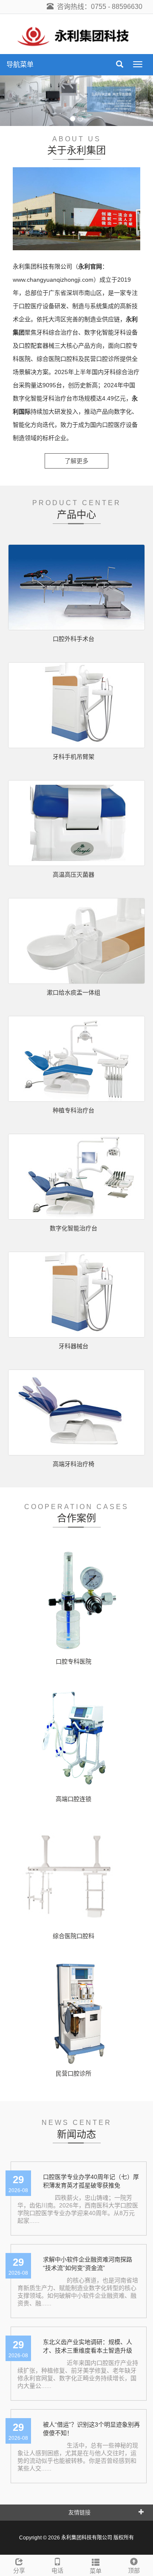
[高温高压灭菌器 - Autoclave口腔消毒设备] (76, 823)
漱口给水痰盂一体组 (74, 992)
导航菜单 (20, 64)
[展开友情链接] (141, 2512)
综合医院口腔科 (74, 1936)
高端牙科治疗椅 (74, 1464)
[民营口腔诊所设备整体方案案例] (76, 2012)
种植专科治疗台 (74, 1110)
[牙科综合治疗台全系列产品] (76, 101)
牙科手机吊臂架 (74, 757)
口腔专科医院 (74, 1661)
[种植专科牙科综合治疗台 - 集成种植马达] (76, 1059)
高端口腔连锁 (74, 1799)
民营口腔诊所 (74, 2073)
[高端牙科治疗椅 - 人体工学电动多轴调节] (76, 1412)
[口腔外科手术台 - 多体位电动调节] (76, 587)
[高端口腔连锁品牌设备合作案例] (76, 1738)
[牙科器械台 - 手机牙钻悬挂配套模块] (76, 1295)
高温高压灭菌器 (74, 875)
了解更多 (76, 461)
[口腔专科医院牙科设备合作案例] (76, 1601)
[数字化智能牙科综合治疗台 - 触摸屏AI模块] (76, 1177)
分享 (19, 2570)
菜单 (96, 2571)
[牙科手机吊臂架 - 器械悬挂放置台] (76, 705)
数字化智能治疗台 (74, 1228)
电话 (57, 2570)
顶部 (134, 2570)
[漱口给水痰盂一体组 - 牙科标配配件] (76, 941)
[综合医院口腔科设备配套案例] (76, 1875)
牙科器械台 (74, 1346)
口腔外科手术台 (74, 639)
